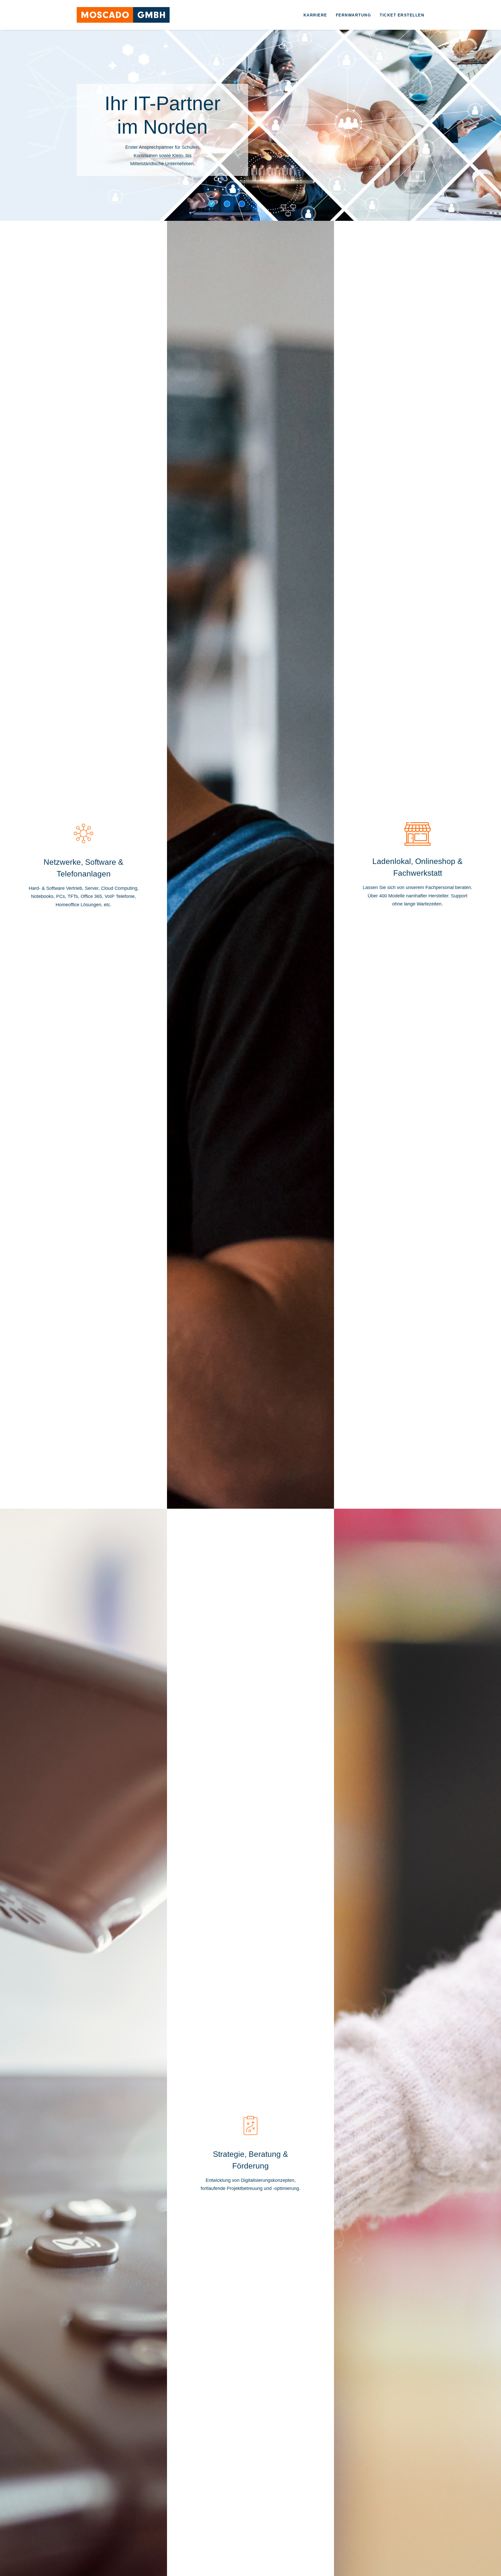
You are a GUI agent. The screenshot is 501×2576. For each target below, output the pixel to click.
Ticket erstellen (402, 15)
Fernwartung (354, 15)
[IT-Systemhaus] (123, 15)
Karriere (315, 15)
